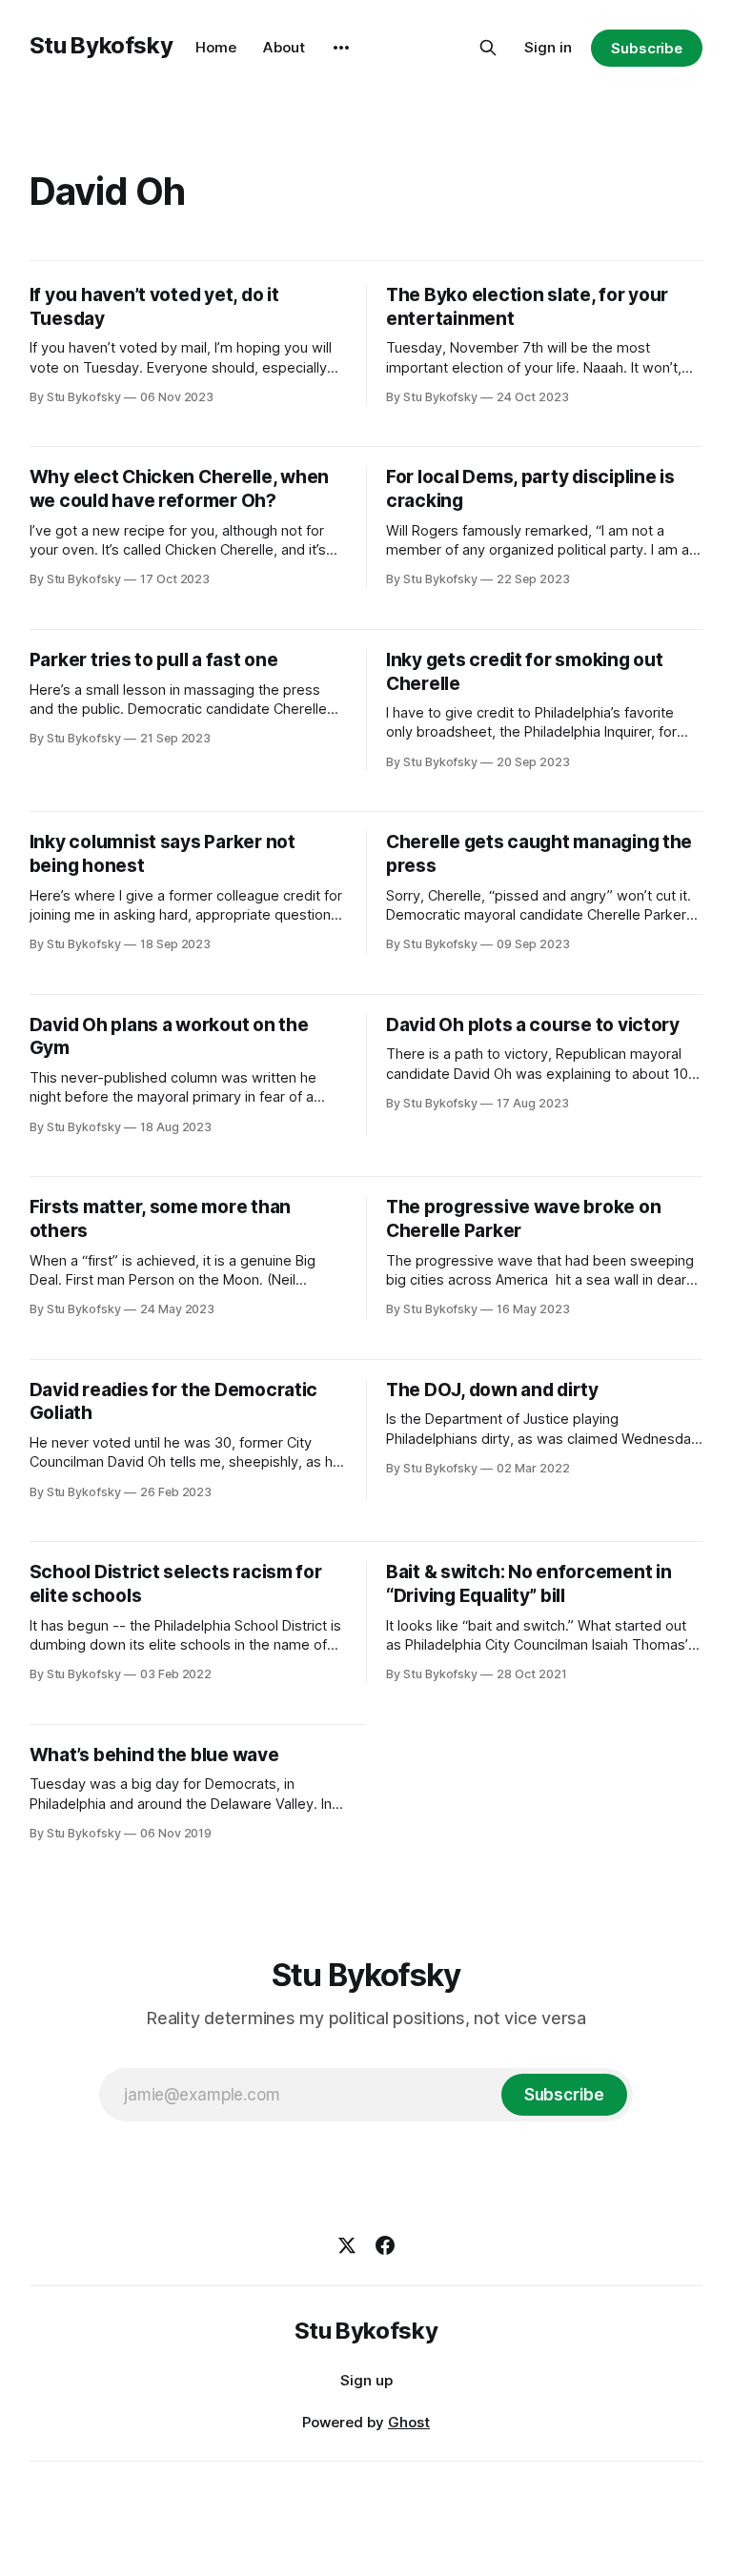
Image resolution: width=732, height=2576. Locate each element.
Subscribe (647, 48)
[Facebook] (385, 2245)
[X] (347, 2245)
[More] (341, 48)
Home (216, 47)
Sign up (366, 2380)
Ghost (409, 2422)
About (284, 47)
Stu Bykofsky (102, 45)
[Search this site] (488, 48)
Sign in (548, 47)
